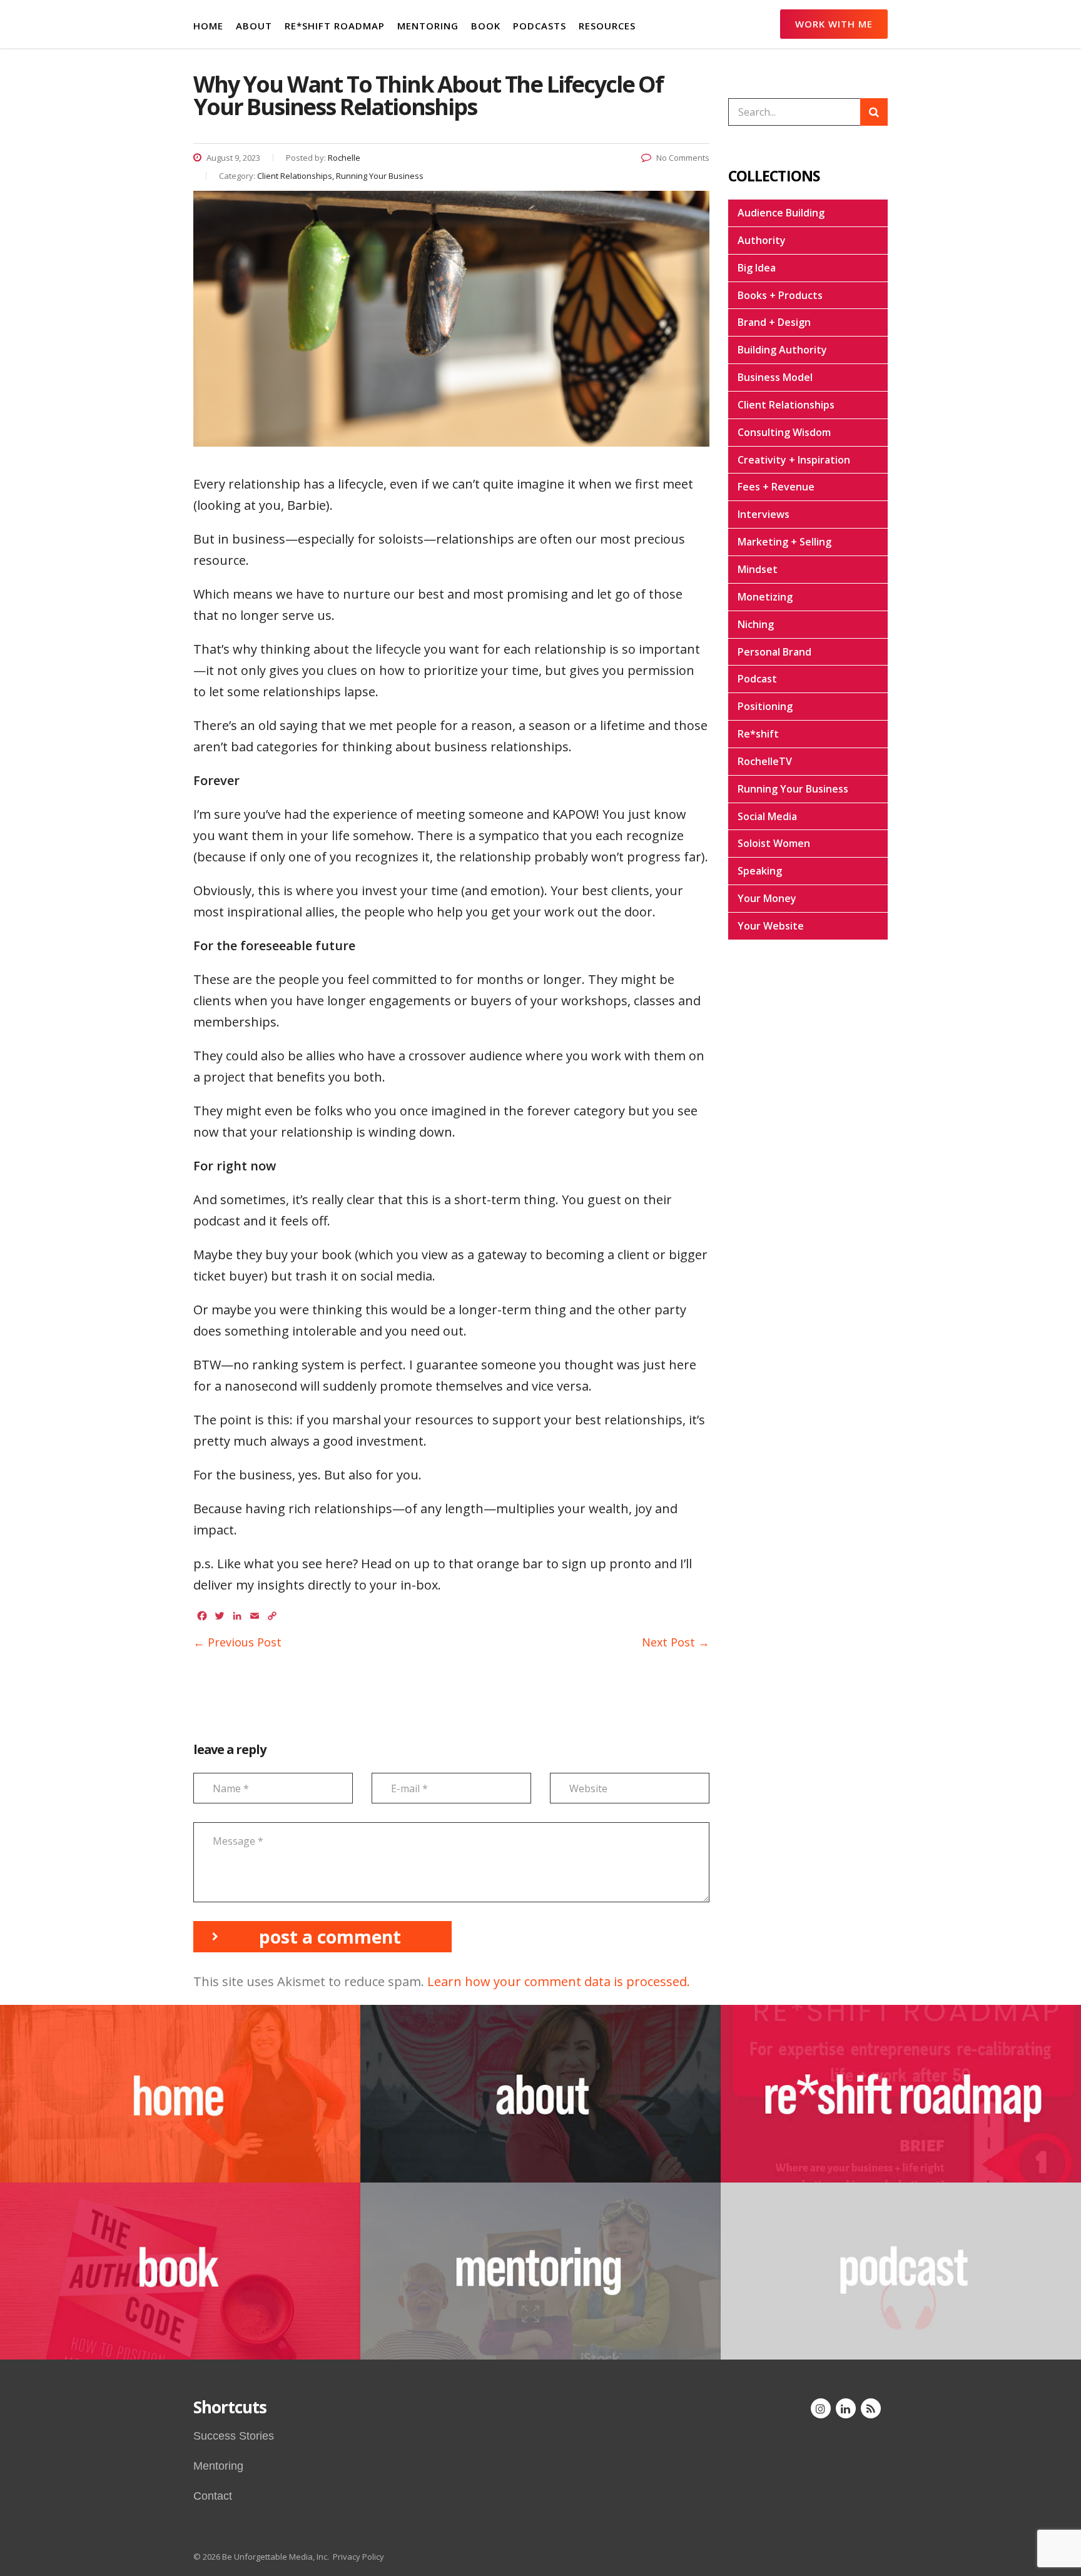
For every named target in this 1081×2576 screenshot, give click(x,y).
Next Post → (676, 1642)
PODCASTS (540, 26)
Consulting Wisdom (784, 432)
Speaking (760, 871)
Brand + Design (774, 322)
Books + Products (780, 295)
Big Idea (757, 268)
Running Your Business (793, 789)
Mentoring (218, 2466)
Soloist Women (774, 843)
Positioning (765, 706)
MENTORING (428, 26)
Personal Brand (774, 652)
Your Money (767, 898)
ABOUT (254, 26)
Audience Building (781, 213)
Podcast (757, 679)
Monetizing (765, 597)
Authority (762, 240)
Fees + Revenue (776, 487)
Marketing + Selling (784, 542)
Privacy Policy (358, 2557)
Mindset (758, 569)
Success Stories (234, 2436)
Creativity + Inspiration (794, 460)
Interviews (764, 514)
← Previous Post (237, 1642)
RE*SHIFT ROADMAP (335, 26)
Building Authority (782, 350)
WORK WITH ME (834, 24)
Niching (756, 624)
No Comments (683, 158)
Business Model (775, 377)
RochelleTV (765, 761)
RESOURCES (607, 26)
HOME (208, 26)
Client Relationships (786, 405)
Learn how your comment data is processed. (559, 1981)
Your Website (771, 926)
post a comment (330, 1937)
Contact (213, 2496)
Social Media (767, 816)
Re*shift (758, 734)
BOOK (486, 26)
